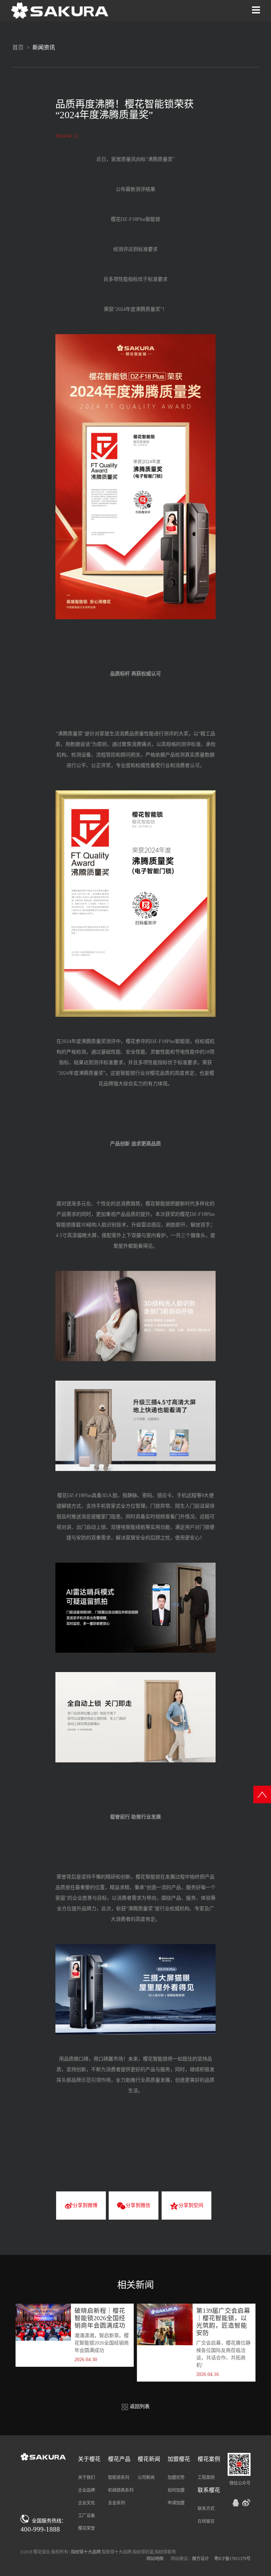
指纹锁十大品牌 (86, 2552)
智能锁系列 (119, 2478)
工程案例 (206, 2478)
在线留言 (206, 2521)
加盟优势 (176, 2478)
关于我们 (86, 2478)
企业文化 (86, 2503)
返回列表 (139, 2406)
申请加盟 (176, 2503)
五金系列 (116, 2503)
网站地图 (155, 2559)
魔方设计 (200, 2559)
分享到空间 (191, 2205)
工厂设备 (86, 2516)
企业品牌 (86, 2490)
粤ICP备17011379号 (232, 2559)
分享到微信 (138, 2205)
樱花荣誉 (86, 2528)
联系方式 (206, 2509)
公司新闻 (146, 2478)
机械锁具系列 (121, 2490)
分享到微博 (85, 2205)
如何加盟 (176, 2490)
